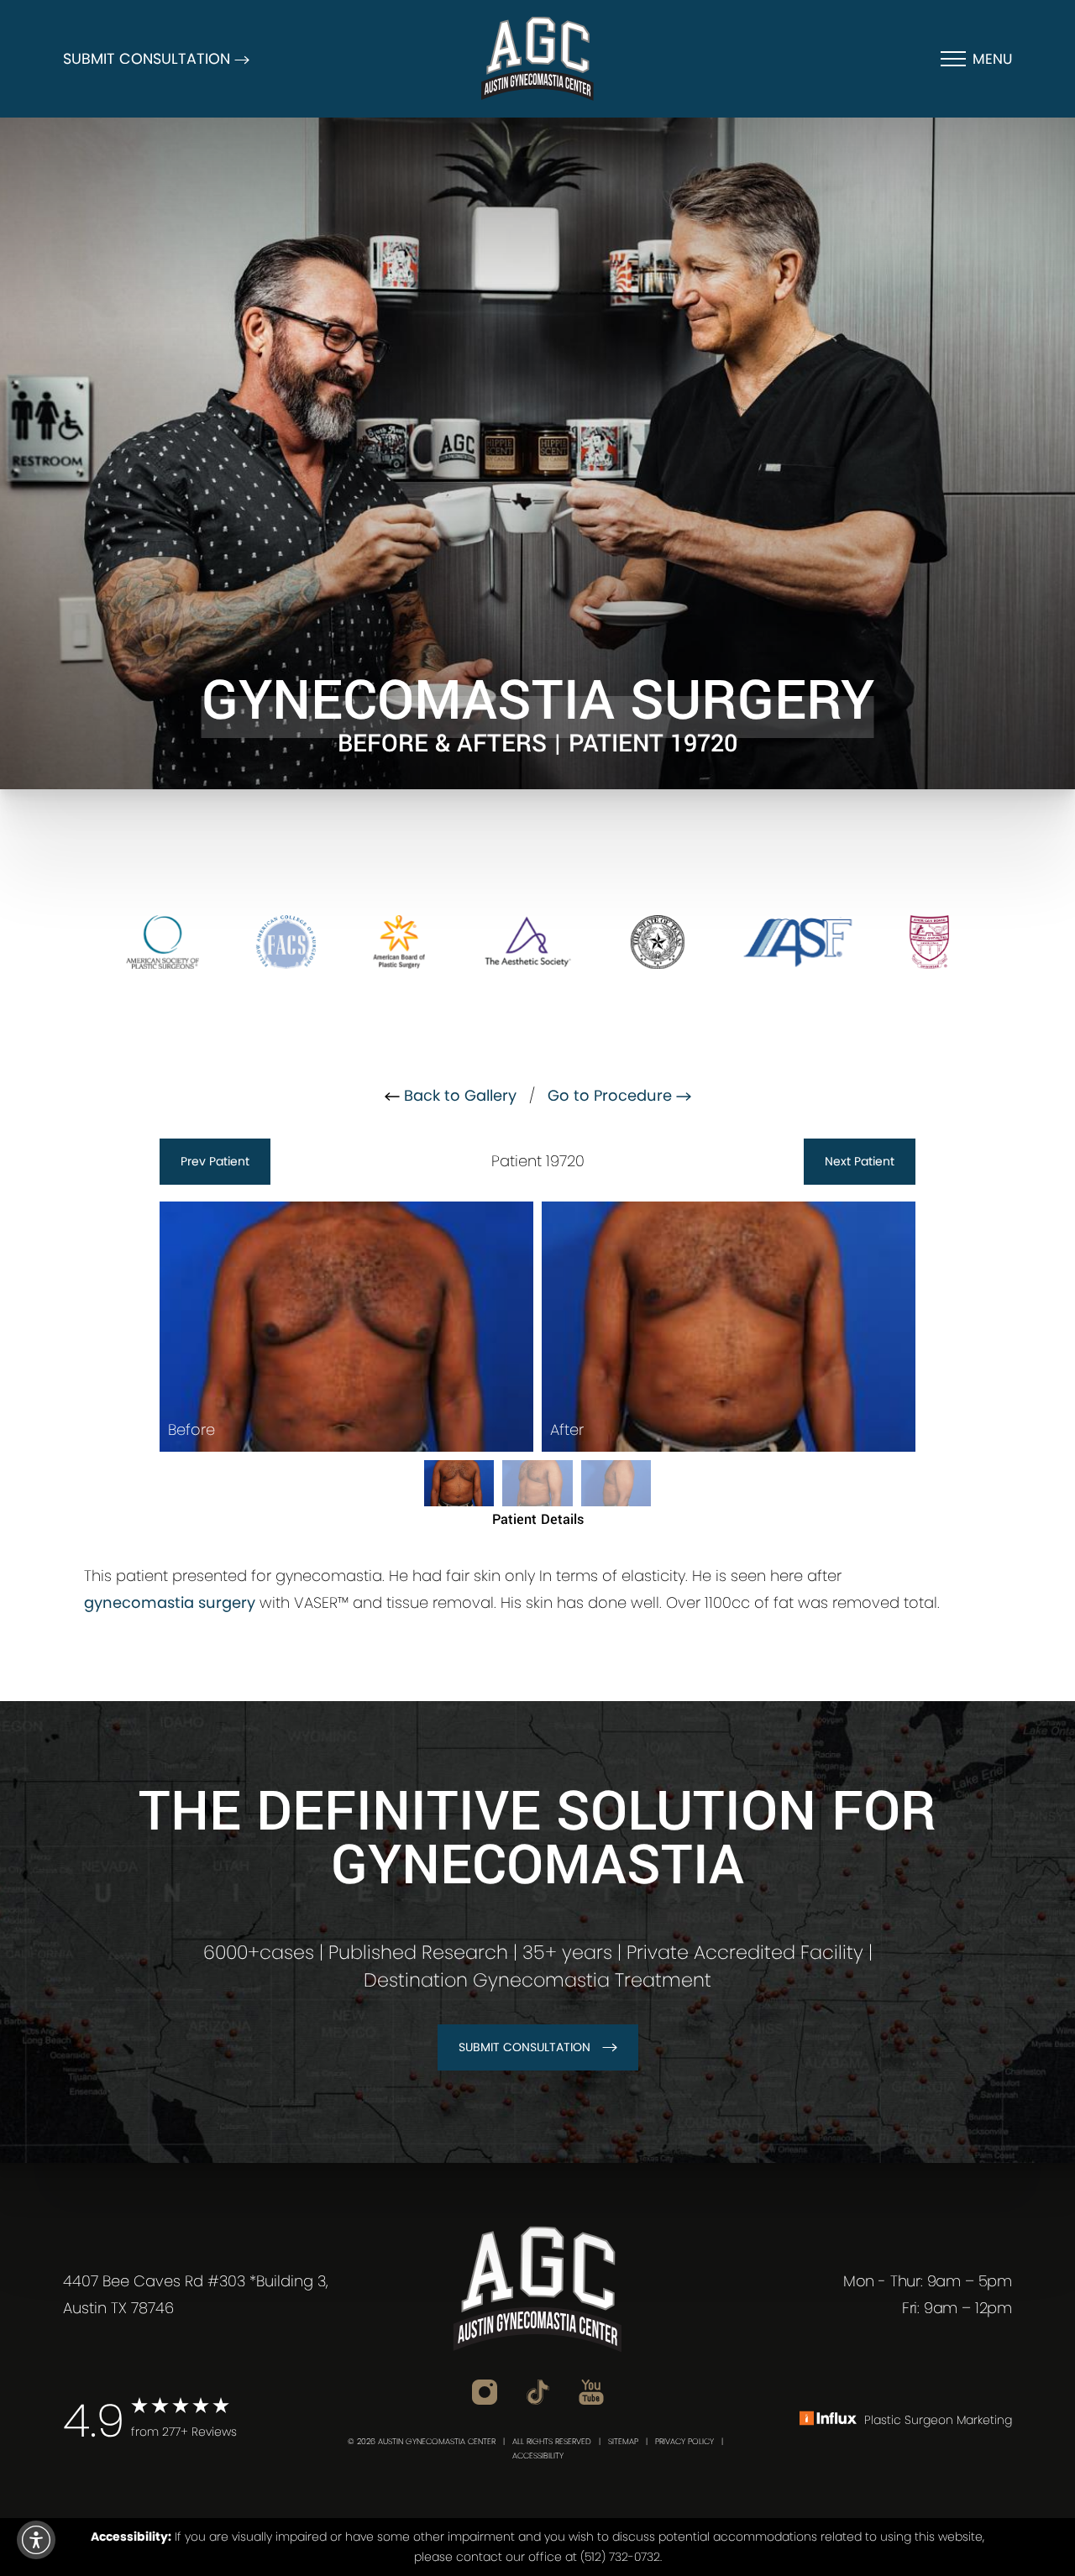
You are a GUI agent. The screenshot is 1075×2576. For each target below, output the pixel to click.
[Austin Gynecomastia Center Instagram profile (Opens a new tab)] (485, 2392)
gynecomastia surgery (170, 1602)
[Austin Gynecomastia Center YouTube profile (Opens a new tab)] (591, 2392)
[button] (36, 2540)
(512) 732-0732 (620, 2557)
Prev (215, 1161)
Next (860, 1161)
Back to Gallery (458, 1095)
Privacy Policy (684, 2441)
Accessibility (538, 2456)
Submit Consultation (524, 2047)
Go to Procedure (612, 1095)
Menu (992, 59)
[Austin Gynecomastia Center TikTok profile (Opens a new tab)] (538, 2391)
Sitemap (623, 2441)
